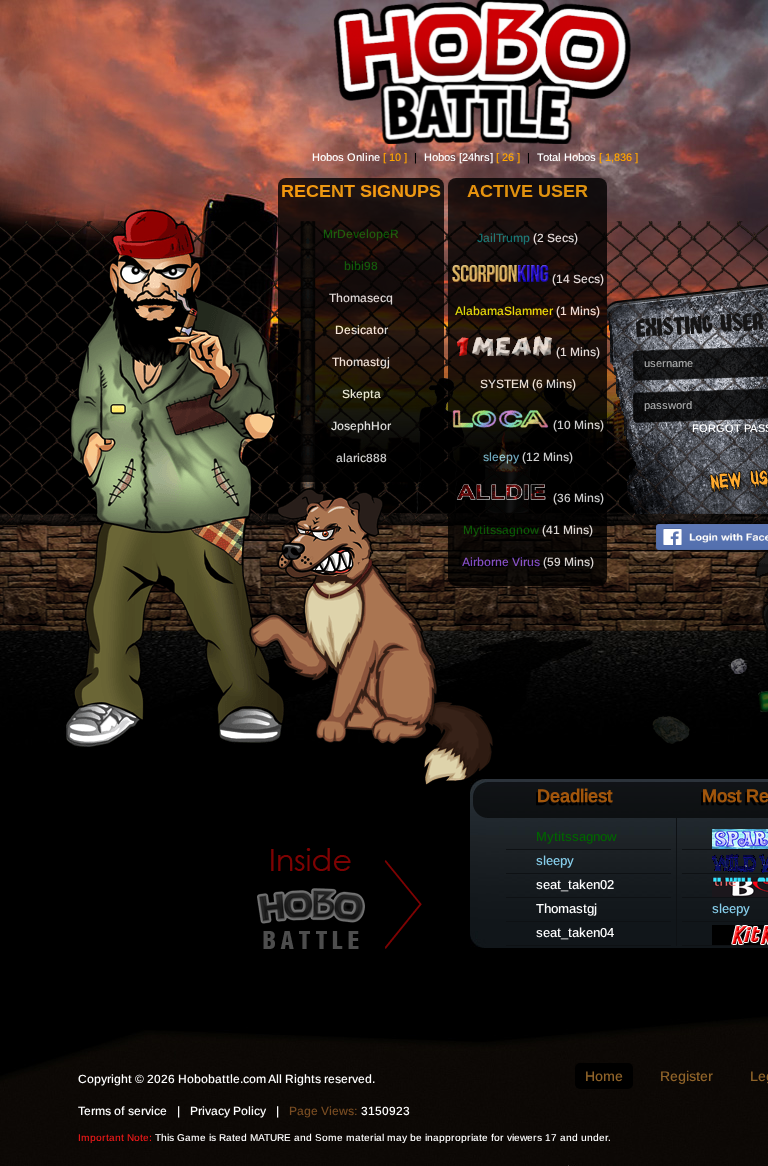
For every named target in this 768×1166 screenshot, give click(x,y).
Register (686, 1076)
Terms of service (122, 1111)
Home (604, 1076)
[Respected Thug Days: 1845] (504, 352)
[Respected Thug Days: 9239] (501, 425)
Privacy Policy (228, 1111)
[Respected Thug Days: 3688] (500, 279)
